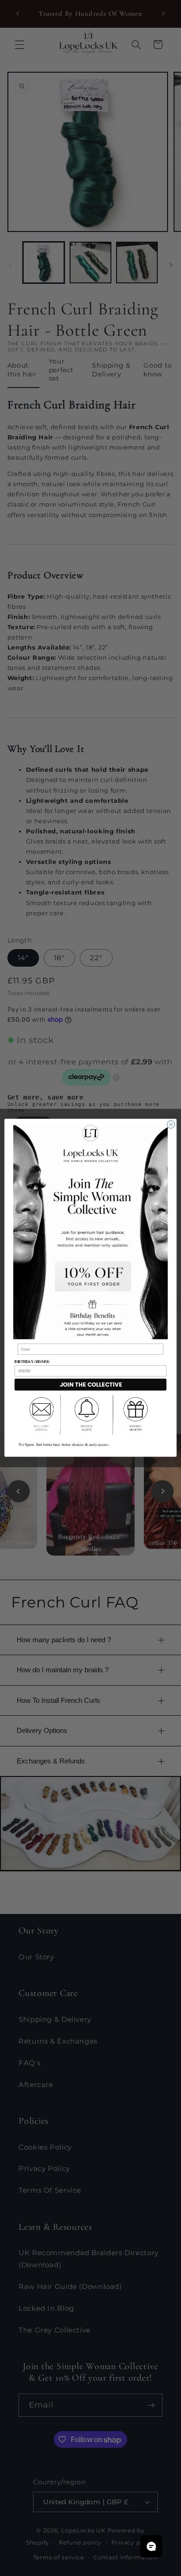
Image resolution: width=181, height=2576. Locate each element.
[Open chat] (151, 2546)
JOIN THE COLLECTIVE (91, 1385)
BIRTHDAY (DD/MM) (32, 1362)
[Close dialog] (171, 1125)
